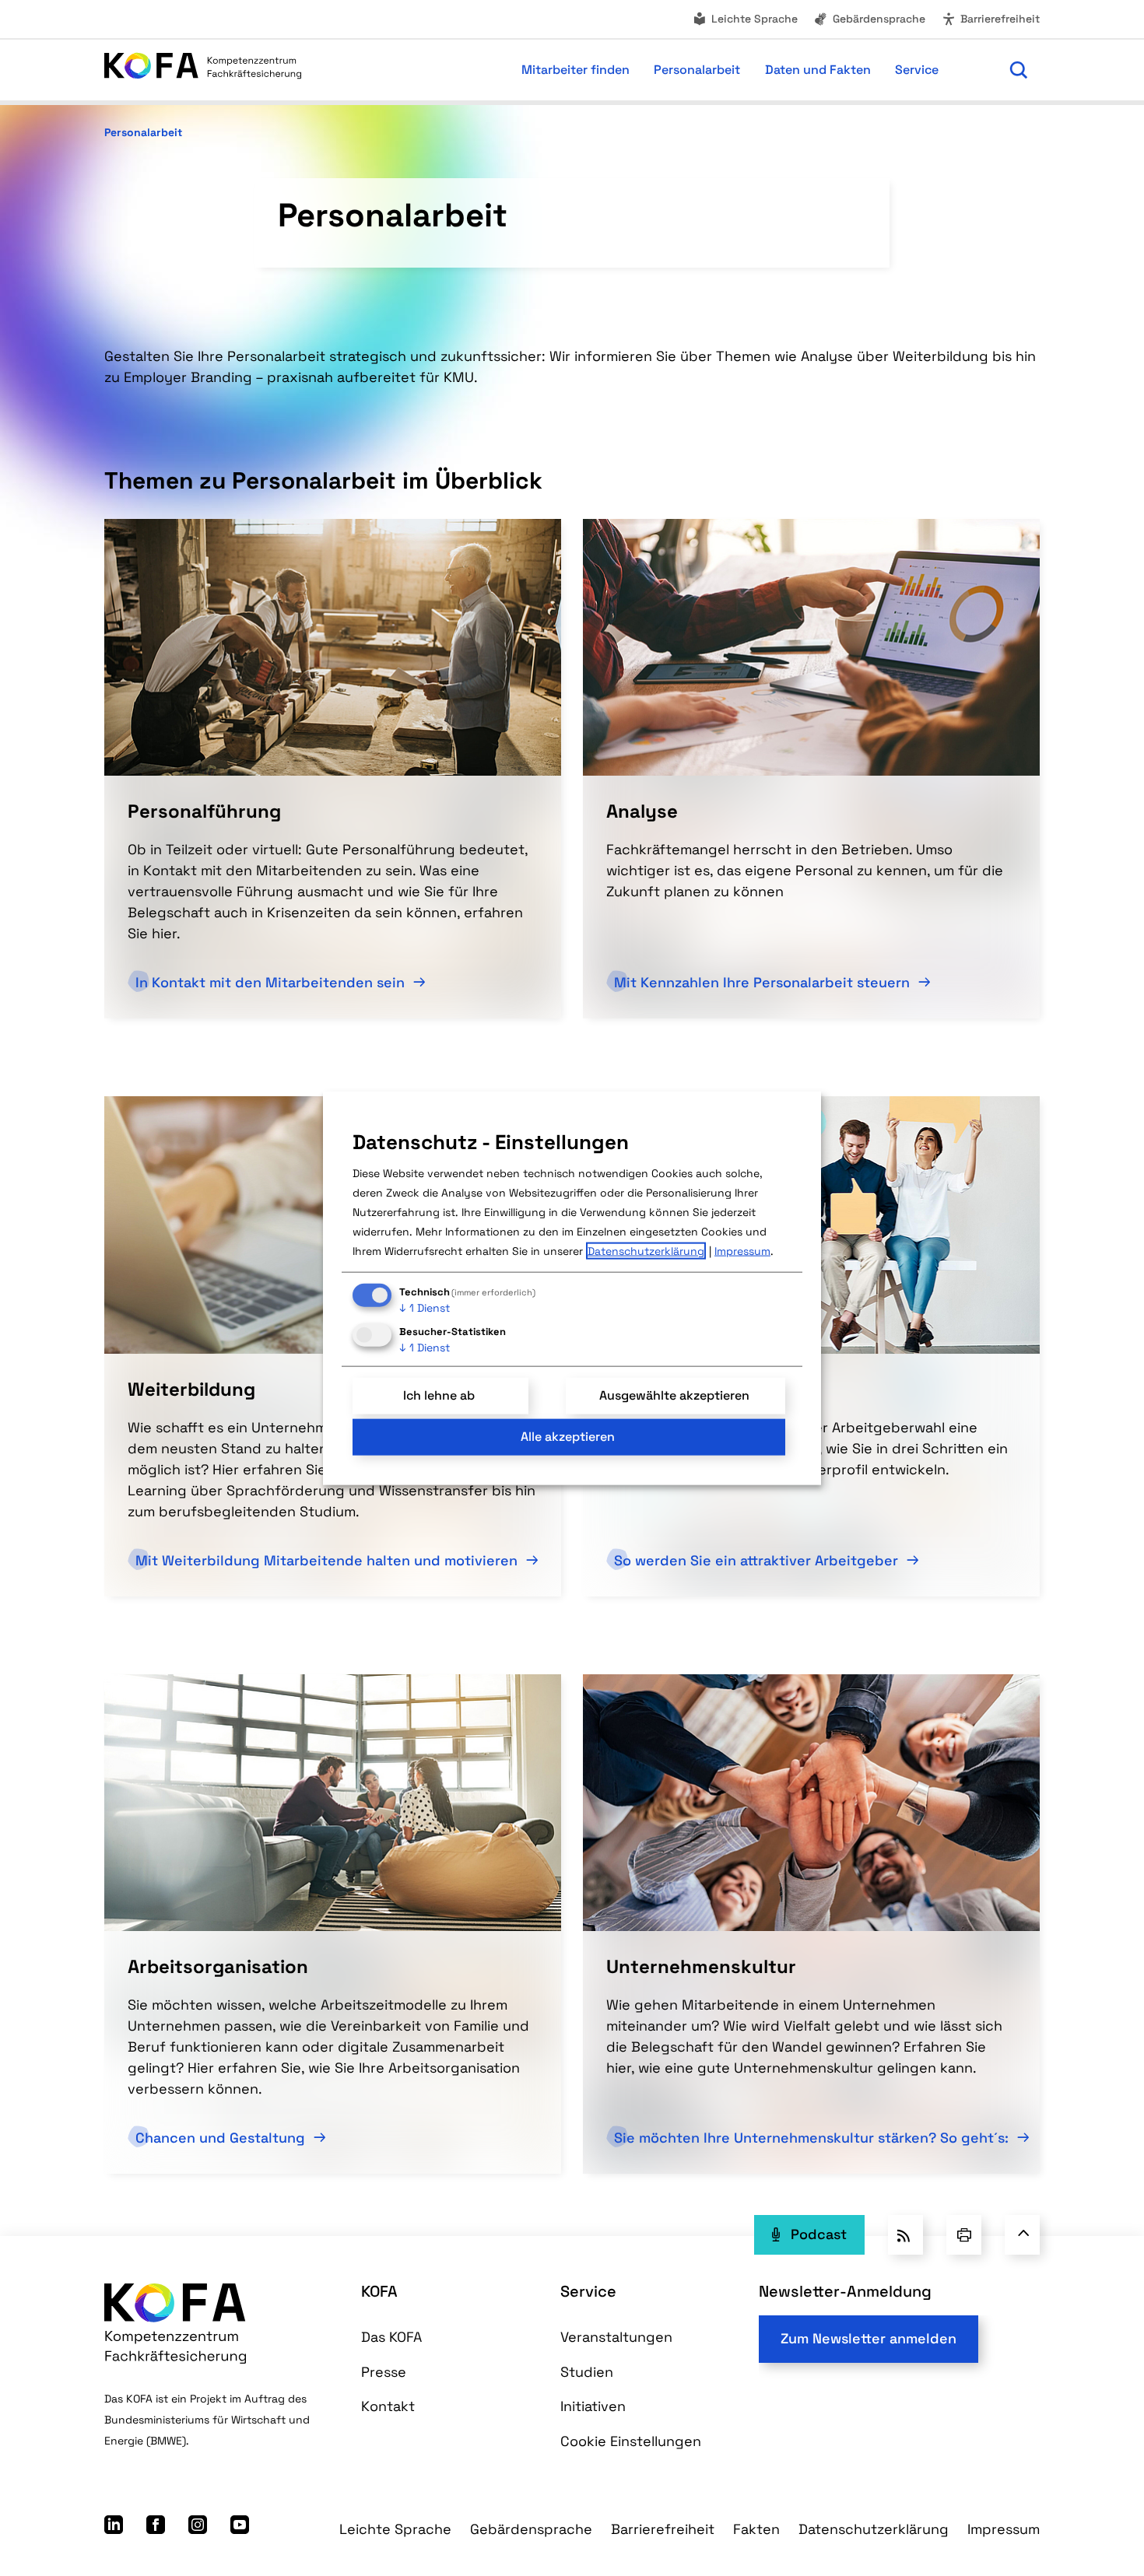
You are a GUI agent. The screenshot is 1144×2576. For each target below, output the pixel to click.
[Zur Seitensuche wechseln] (1019, 70)
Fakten (756, 2529)
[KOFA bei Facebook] (156, 2529)
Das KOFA (391, 2337)
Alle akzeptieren (568, 1437)
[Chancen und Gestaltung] (333, 1801)
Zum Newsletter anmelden (869, 2338)
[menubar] (649, 70)
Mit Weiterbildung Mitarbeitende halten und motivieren (328, 1560)
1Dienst (425, 1308)
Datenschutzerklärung (874, 2529)
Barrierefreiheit (1000, 19)
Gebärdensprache (879, 19)
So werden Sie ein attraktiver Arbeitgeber (758, 1560)
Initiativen (593, 2406)
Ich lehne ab (439, 1395)
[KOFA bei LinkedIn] (114, 2529)
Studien (587, 2372)
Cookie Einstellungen (631, 2441)
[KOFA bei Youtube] (240, 2529)
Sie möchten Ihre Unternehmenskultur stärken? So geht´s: (813, 2138)
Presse (384, 2372)
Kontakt (388, 2406)
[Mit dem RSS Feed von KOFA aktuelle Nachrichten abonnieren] (905, 2234)
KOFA (379, 2291)
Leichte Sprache (754, 19)
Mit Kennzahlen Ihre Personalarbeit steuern (764, 982)
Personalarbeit (143, 132)
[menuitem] (745, 19)
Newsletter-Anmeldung (845, 2291)
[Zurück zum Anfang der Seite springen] (1022, 2234)
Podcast (819, 2234)
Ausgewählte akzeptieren (674, 1395)
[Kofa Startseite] (203, 70)
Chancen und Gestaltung (222, 2138)
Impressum (1004, 2529)
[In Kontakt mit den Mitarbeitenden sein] (333, 646)
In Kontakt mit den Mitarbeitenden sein (272, 982)
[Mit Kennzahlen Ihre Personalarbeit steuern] (811, 646)
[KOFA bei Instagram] (198, 2529)
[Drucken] (964, 2234)
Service (588, 2291)
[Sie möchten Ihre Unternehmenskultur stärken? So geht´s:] (811, 1801)
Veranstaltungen (616, 2337)
